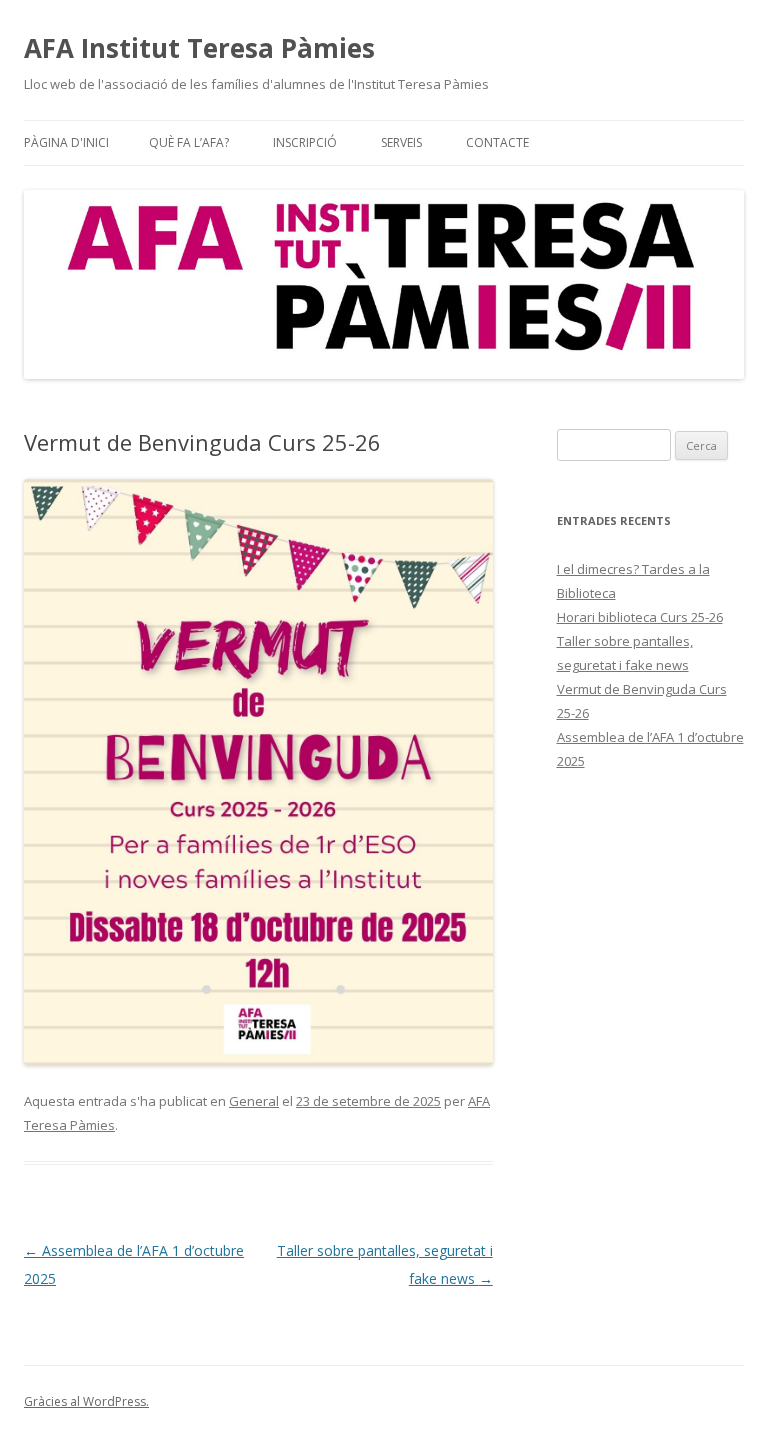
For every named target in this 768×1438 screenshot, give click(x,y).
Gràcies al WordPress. (86, 1401)
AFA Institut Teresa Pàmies (199, 48)
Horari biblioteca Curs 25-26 (640, 617)
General (254, 1101)
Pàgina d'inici (66, 142)
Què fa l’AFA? (189, 142)
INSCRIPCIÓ (305, 142)
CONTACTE (497, 142)
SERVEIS (401, 142)
